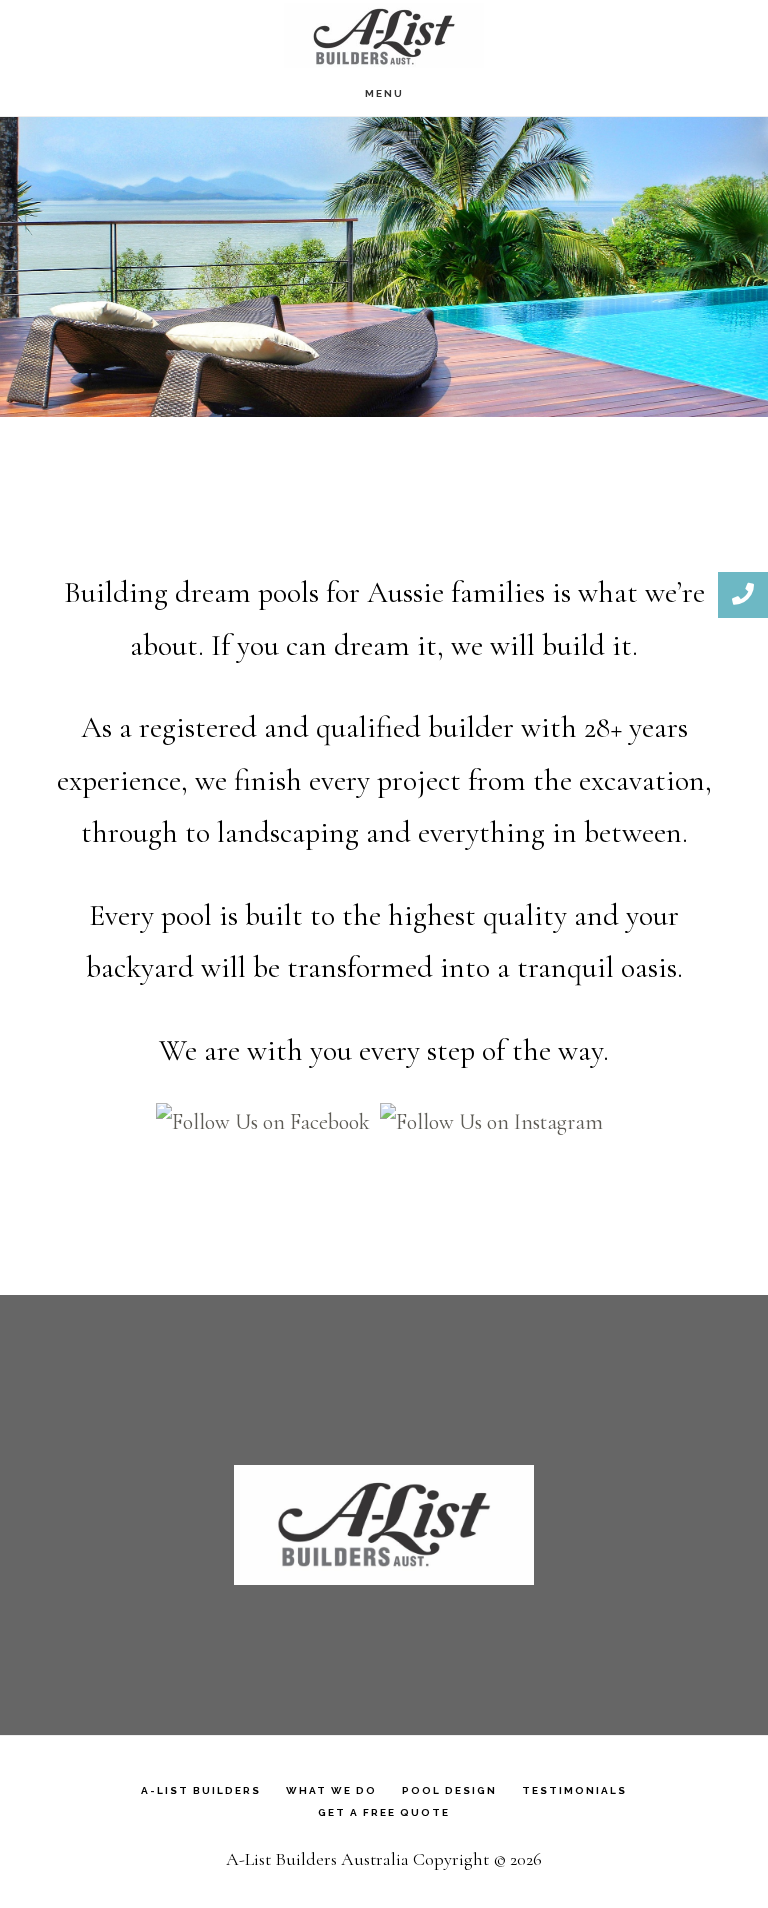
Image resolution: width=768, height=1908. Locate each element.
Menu (384, 93)
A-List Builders (384, 35)
